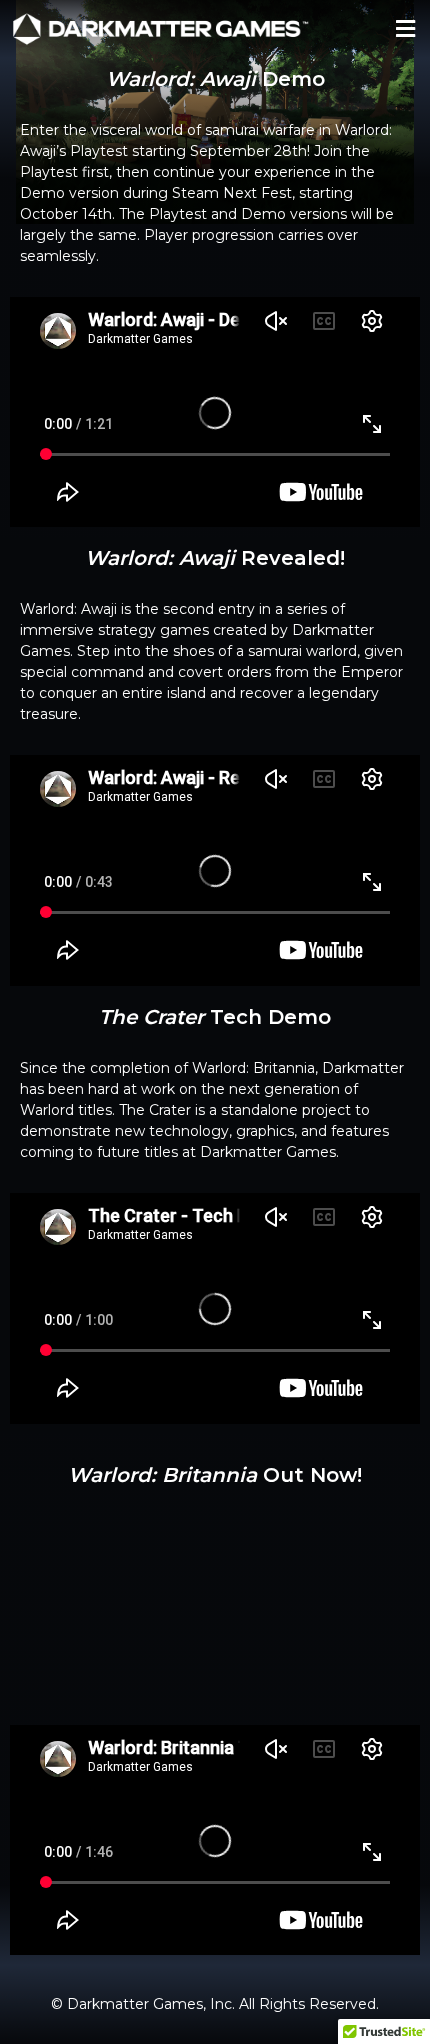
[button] (405, 28)
